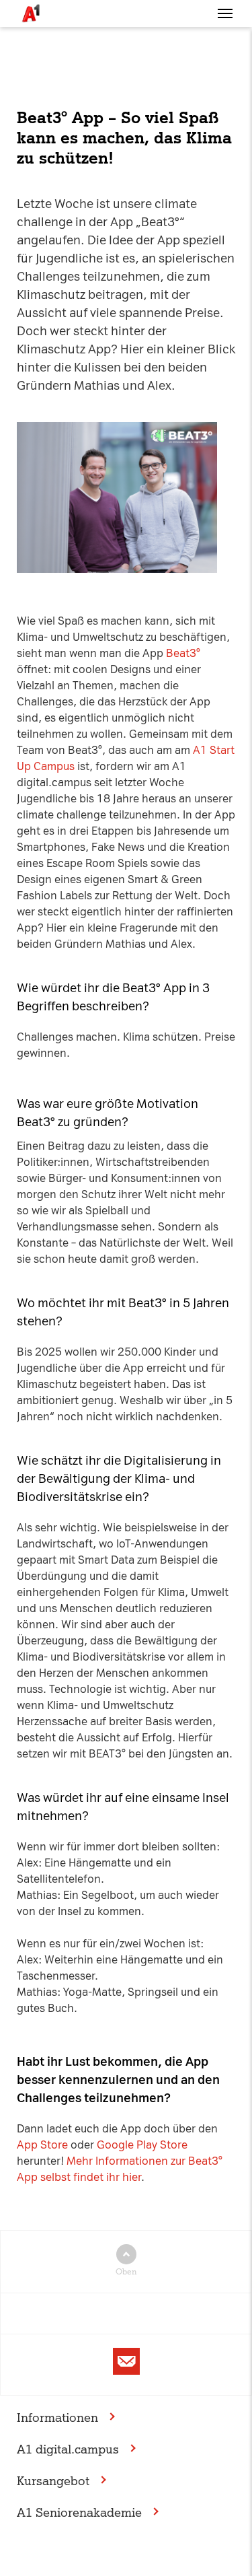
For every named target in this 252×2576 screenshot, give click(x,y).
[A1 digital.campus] (30, 13)
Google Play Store (142, 2145)
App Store (42, 2145)
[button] (225, 13)
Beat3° (183, 653)
